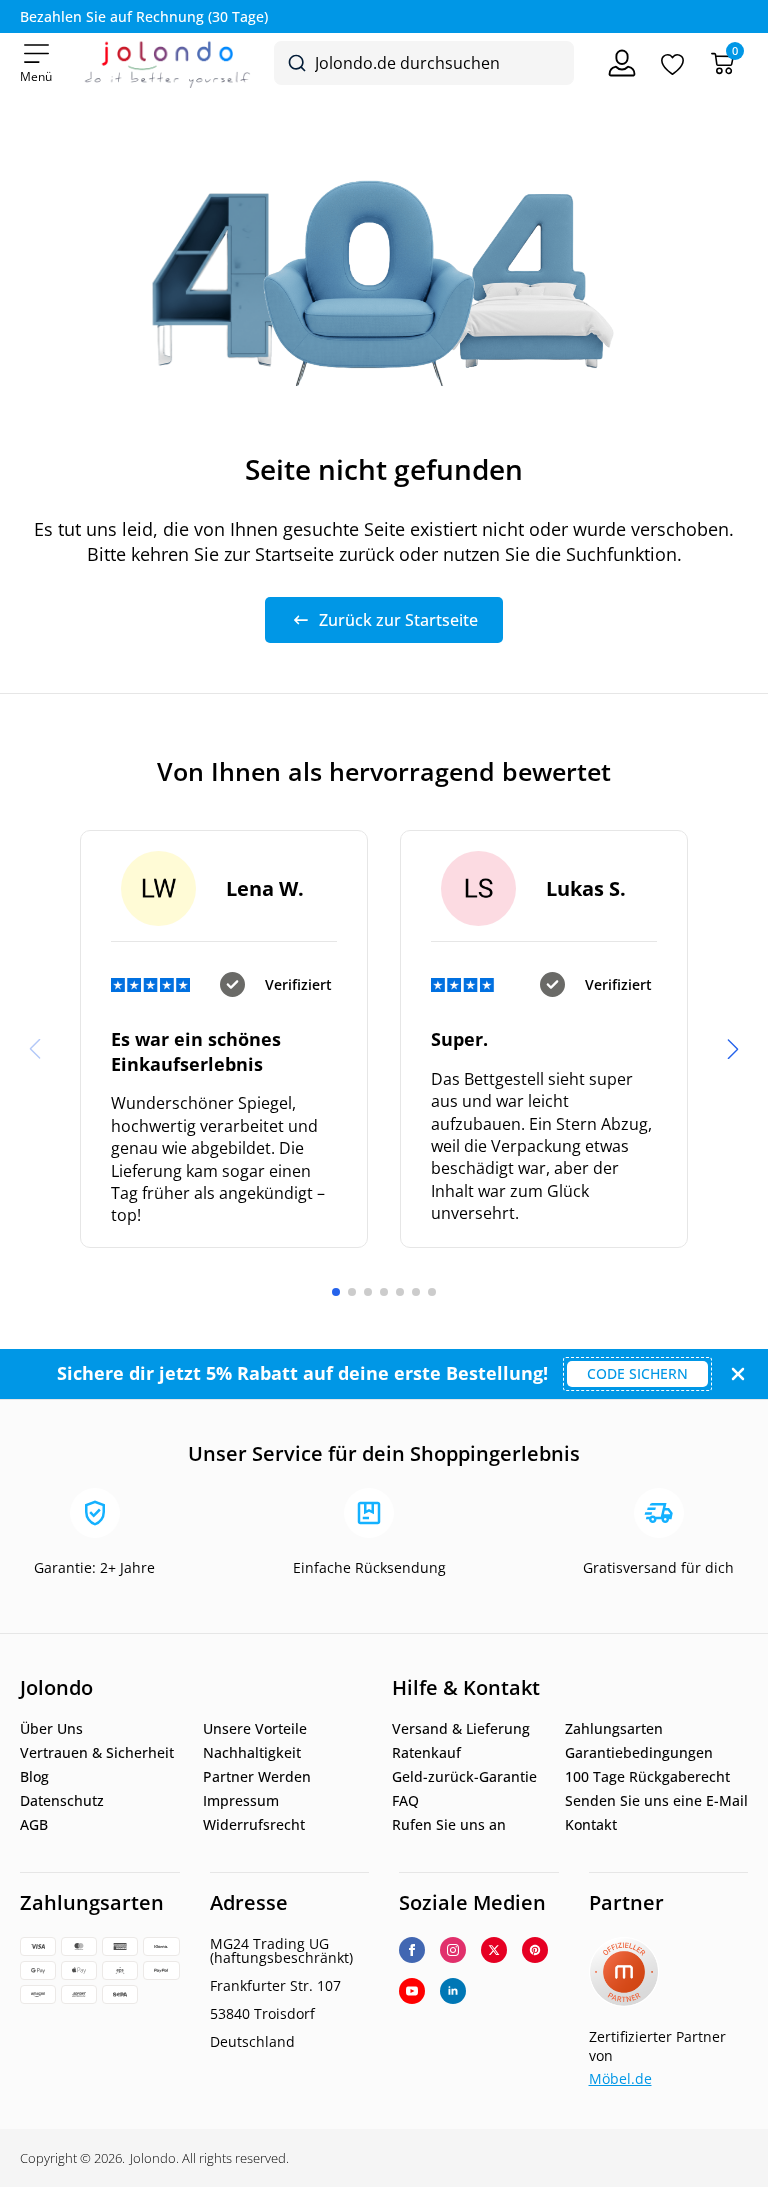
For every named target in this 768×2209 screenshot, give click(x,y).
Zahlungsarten (614, 1729)
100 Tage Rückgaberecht (647, 1777)
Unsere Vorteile (255, 1729)
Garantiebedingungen (639, 1753)
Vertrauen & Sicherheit (97, 1753)
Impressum (241, 1801)
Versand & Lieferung (461, 1729)
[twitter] (494, 1950)
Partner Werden (257, 1777)
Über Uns (51, 1729)
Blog (34, 1777)
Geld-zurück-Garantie (464, 1777)
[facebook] (412, 1950)
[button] (733, 1049)
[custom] (535, 1950)
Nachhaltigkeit (252, 1753)
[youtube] (412, 1991)
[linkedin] (453, 1991)
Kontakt (591, 1825)
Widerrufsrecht (254, 1825)
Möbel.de (620, 2078)
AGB (34, 1825)
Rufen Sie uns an (449, 1825)
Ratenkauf (426, 1753)
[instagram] (453, 1950)
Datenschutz (62, 1801)
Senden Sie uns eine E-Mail (656, 1801)
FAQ (405, 1801)
